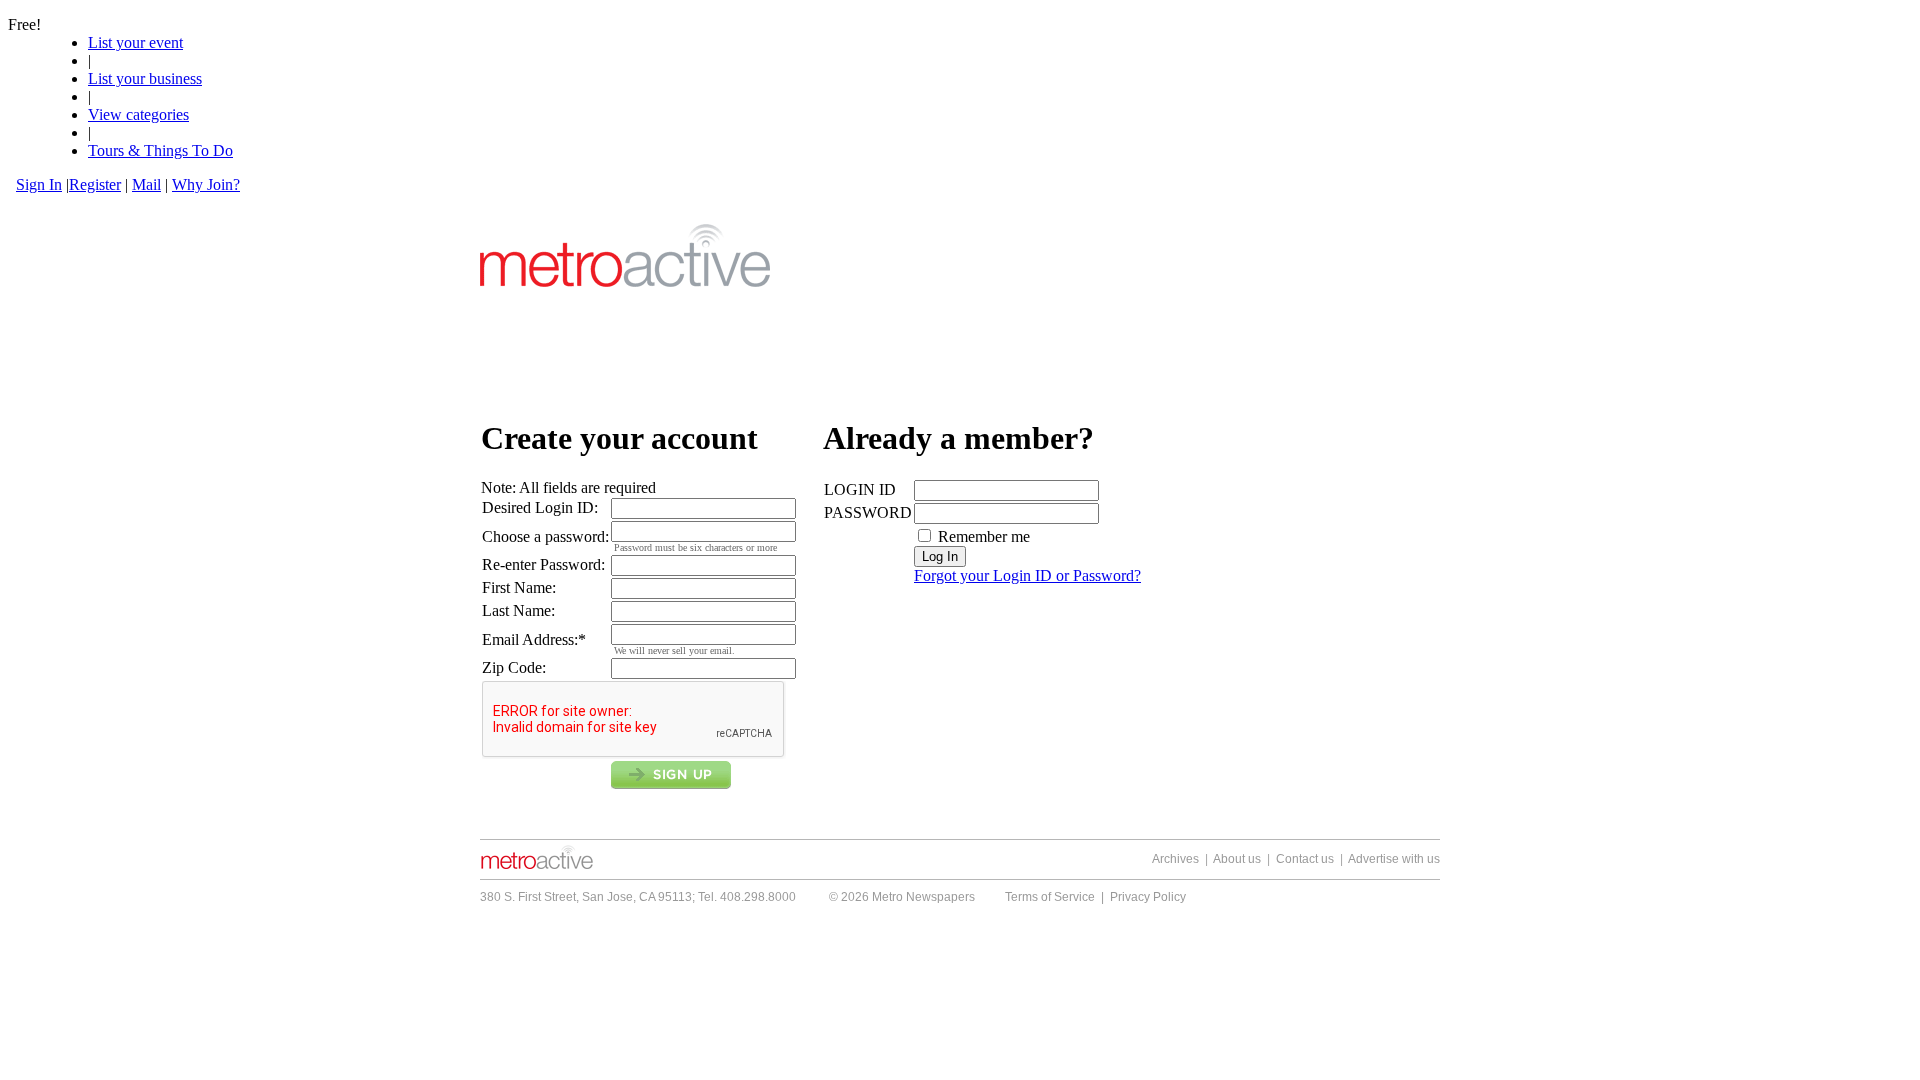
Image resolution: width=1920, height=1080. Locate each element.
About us (1237, 859)
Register (95, 184)
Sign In (39, 184)
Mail (146, 184)
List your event (135, 42)
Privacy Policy (1148, 897)
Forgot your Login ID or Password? (1027, 575)
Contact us (1305, 859)
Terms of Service (1050, 897)
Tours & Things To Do (160, 150)
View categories (138, 114)
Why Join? (206, 184)
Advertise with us (1394, 859)
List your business (145, 78)
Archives (1175, 859)
